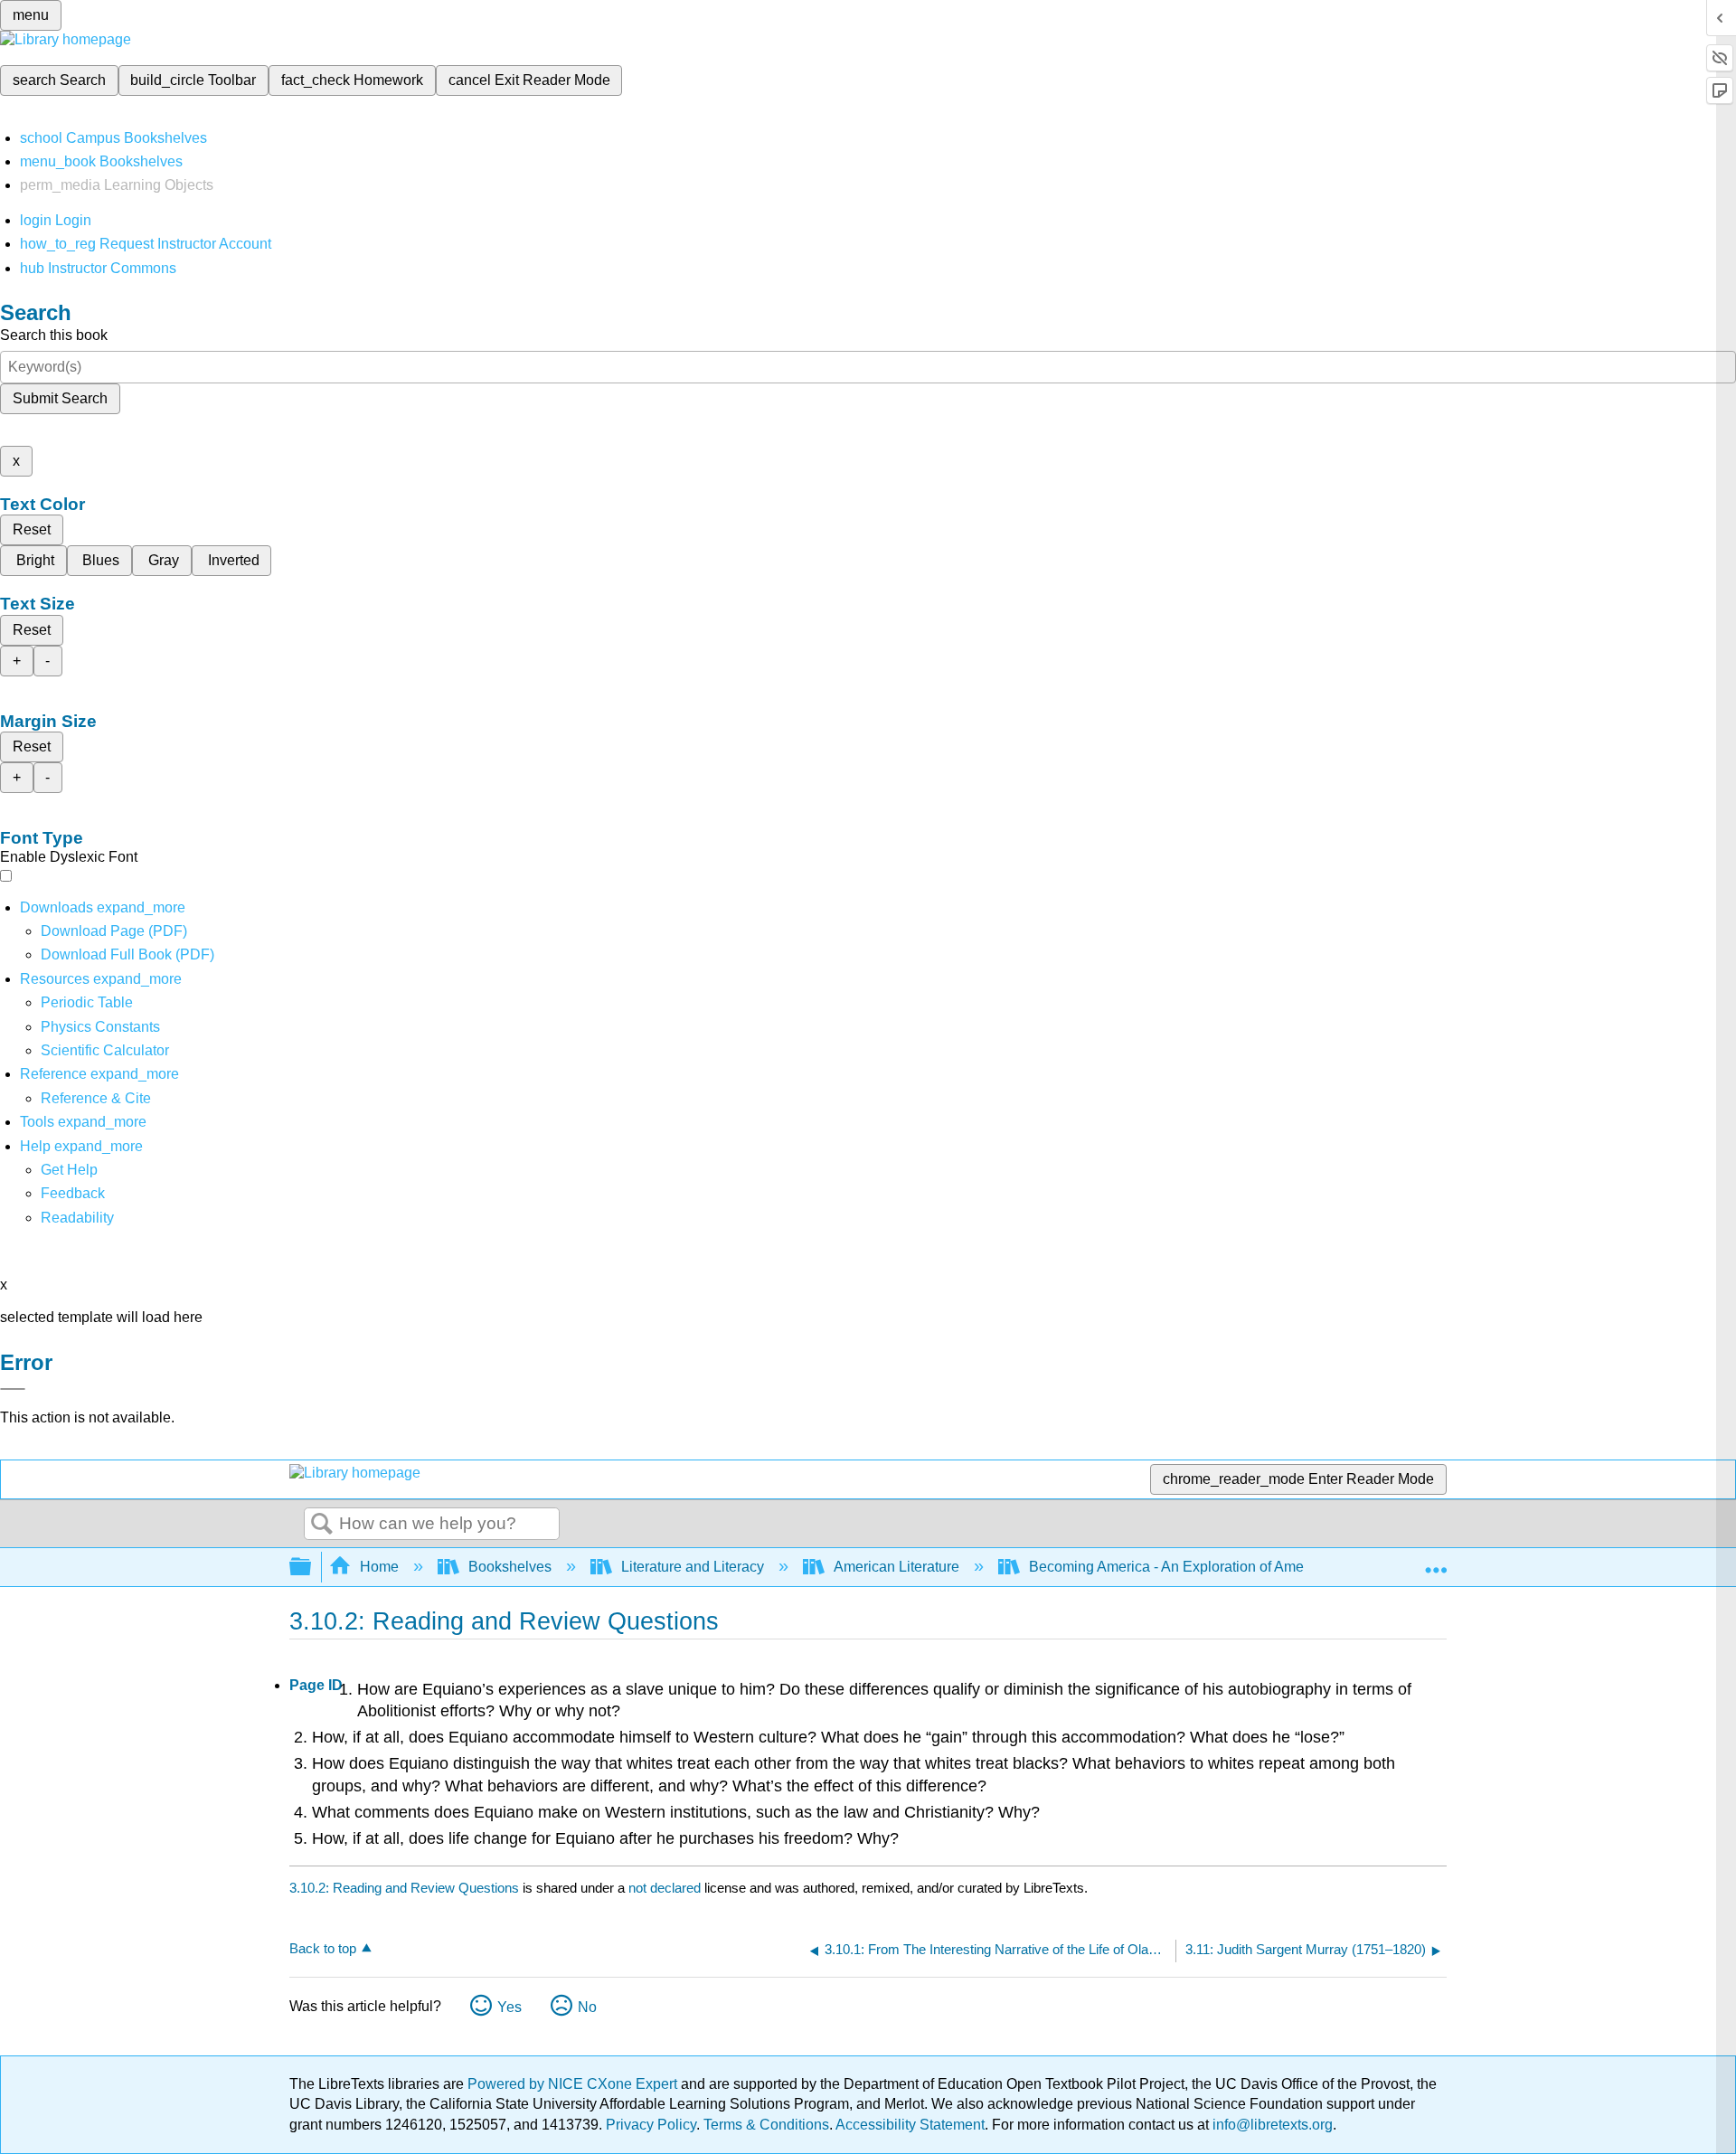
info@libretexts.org (1271, 2125)
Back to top (323, 1948)
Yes (509, 2007)
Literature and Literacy (693, 1567)
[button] (73, 1193)
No (587, 2007)
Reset (32, 529)
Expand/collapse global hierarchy (312, 1568)
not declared (666, 1888)
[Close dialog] (13, 1389)
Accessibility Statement (910, 2125)
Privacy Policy (651, 2125)
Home (379, 1567)
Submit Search (60, 398)
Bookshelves (510, 1567)
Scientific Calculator (105, 1050)
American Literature (896, 1567)
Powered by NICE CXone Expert (574, 2084)
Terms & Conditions (766, 2125)
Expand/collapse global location (1436, 1562)
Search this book (54, 335)
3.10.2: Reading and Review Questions (404, 1888)
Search (322, 1525)
